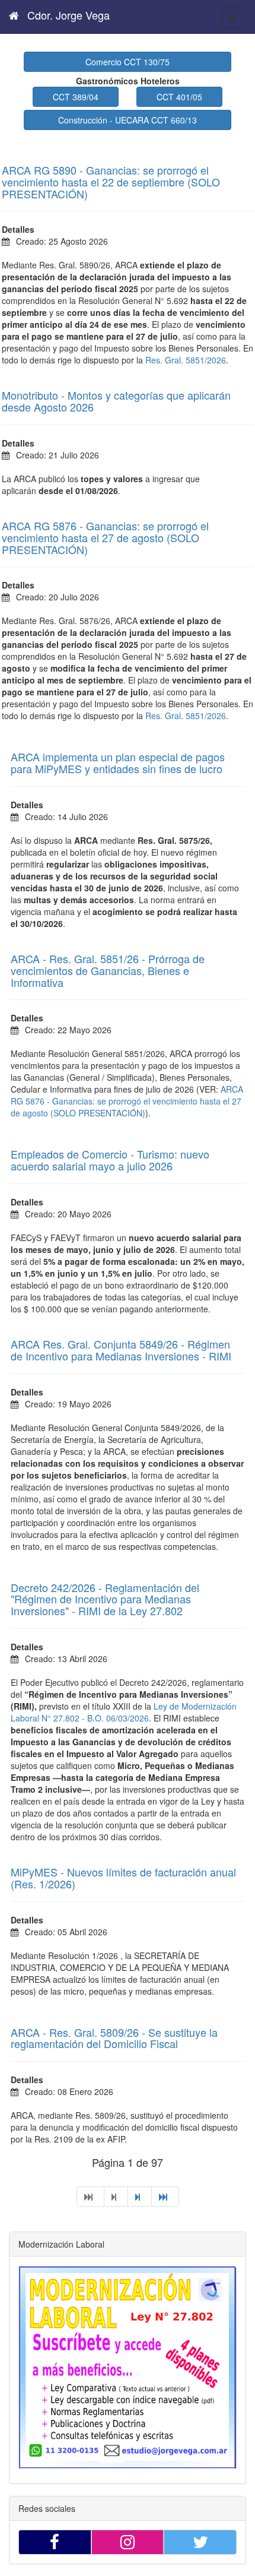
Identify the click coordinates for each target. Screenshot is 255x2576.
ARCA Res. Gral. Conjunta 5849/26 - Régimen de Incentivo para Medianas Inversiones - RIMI (121, 1350)
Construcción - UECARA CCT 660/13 (128, 120)
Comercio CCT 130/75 (128, 62)
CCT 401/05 (179, 97)
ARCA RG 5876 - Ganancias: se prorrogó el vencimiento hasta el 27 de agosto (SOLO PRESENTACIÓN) (105, 537)
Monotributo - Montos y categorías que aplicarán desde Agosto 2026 (116, 401)
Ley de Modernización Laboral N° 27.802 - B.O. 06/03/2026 (124, 1712)
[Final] (165, 2197)
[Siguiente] (140, 2197)
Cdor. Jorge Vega (67, 15)
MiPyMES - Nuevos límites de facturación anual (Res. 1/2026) (123, 1878)
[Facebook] (55, 2542)
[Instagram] (128, 2542)
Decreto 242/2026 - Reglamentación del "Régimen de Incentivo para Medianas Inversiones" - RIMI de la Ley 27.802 (105, 1599)
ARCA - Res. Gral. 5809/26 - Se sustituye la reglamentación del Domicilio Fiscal (114, 2038)
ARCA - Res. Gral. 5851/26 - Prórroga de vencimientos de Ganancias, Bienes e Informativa (108, 970)
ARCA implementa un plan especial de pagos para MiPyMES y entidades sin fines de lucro (118, 762)
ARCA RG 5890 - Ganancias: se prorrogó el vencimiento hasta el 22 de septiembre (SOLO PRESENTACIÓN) (111, 182)
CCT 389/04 (76, 97)
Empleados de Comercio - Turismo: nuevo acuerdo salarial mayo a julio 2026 (110, 1160)
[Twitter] (200, 2542)
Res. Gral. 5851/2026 (186, 360)
